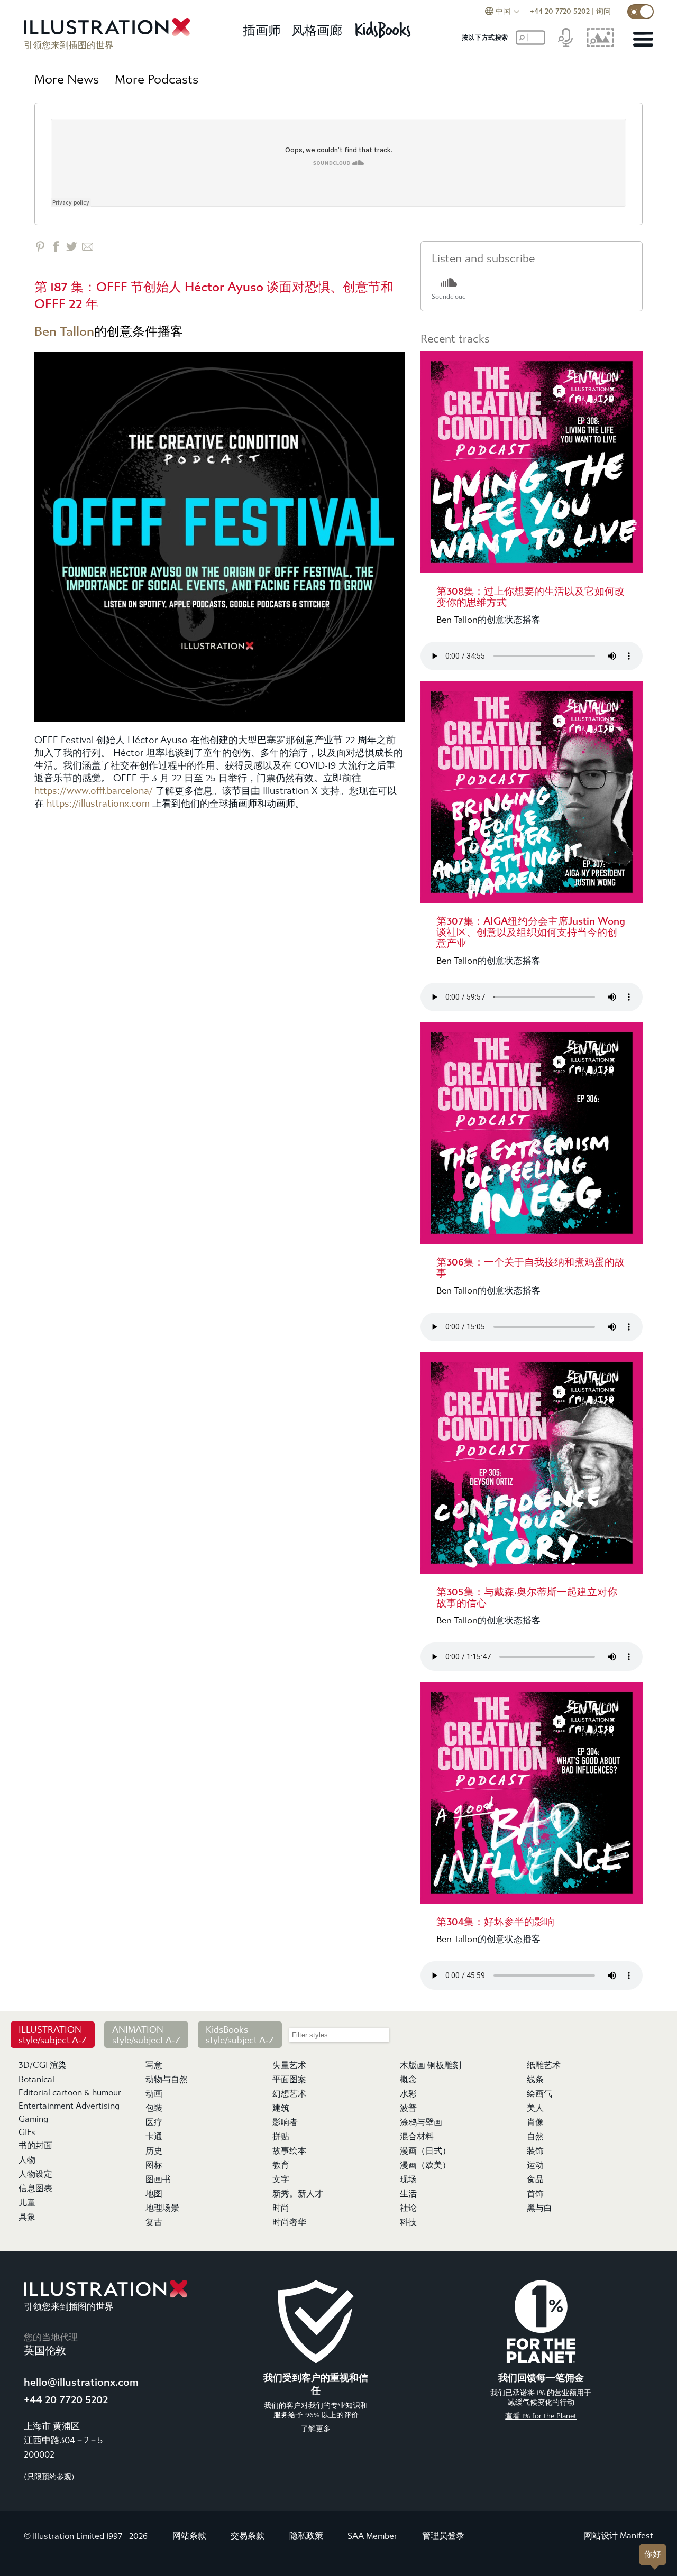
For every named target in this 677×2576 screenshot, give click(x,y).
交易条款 (248, 2536)
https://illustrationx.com (98, 804)
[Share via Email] (88, 247)
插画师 (262, 31)
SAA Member (372, 2536)
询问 (603, 11)
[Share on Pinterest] (40, 247)
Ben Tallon (64, 331)
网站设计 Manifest (619, 2536)
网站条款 (189, 2536)
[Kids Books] (385, 27)
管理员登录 (443, 2536)
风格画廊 (317, 31)
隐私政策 (306, 2536)
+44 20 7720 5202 (560, 11)
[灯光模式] (641, 12)
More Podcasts (157, 79)
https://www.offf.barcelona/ (94, 791)
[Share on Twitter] (72, 247)
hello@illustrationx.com (81, 2382)
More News (67, 79)
